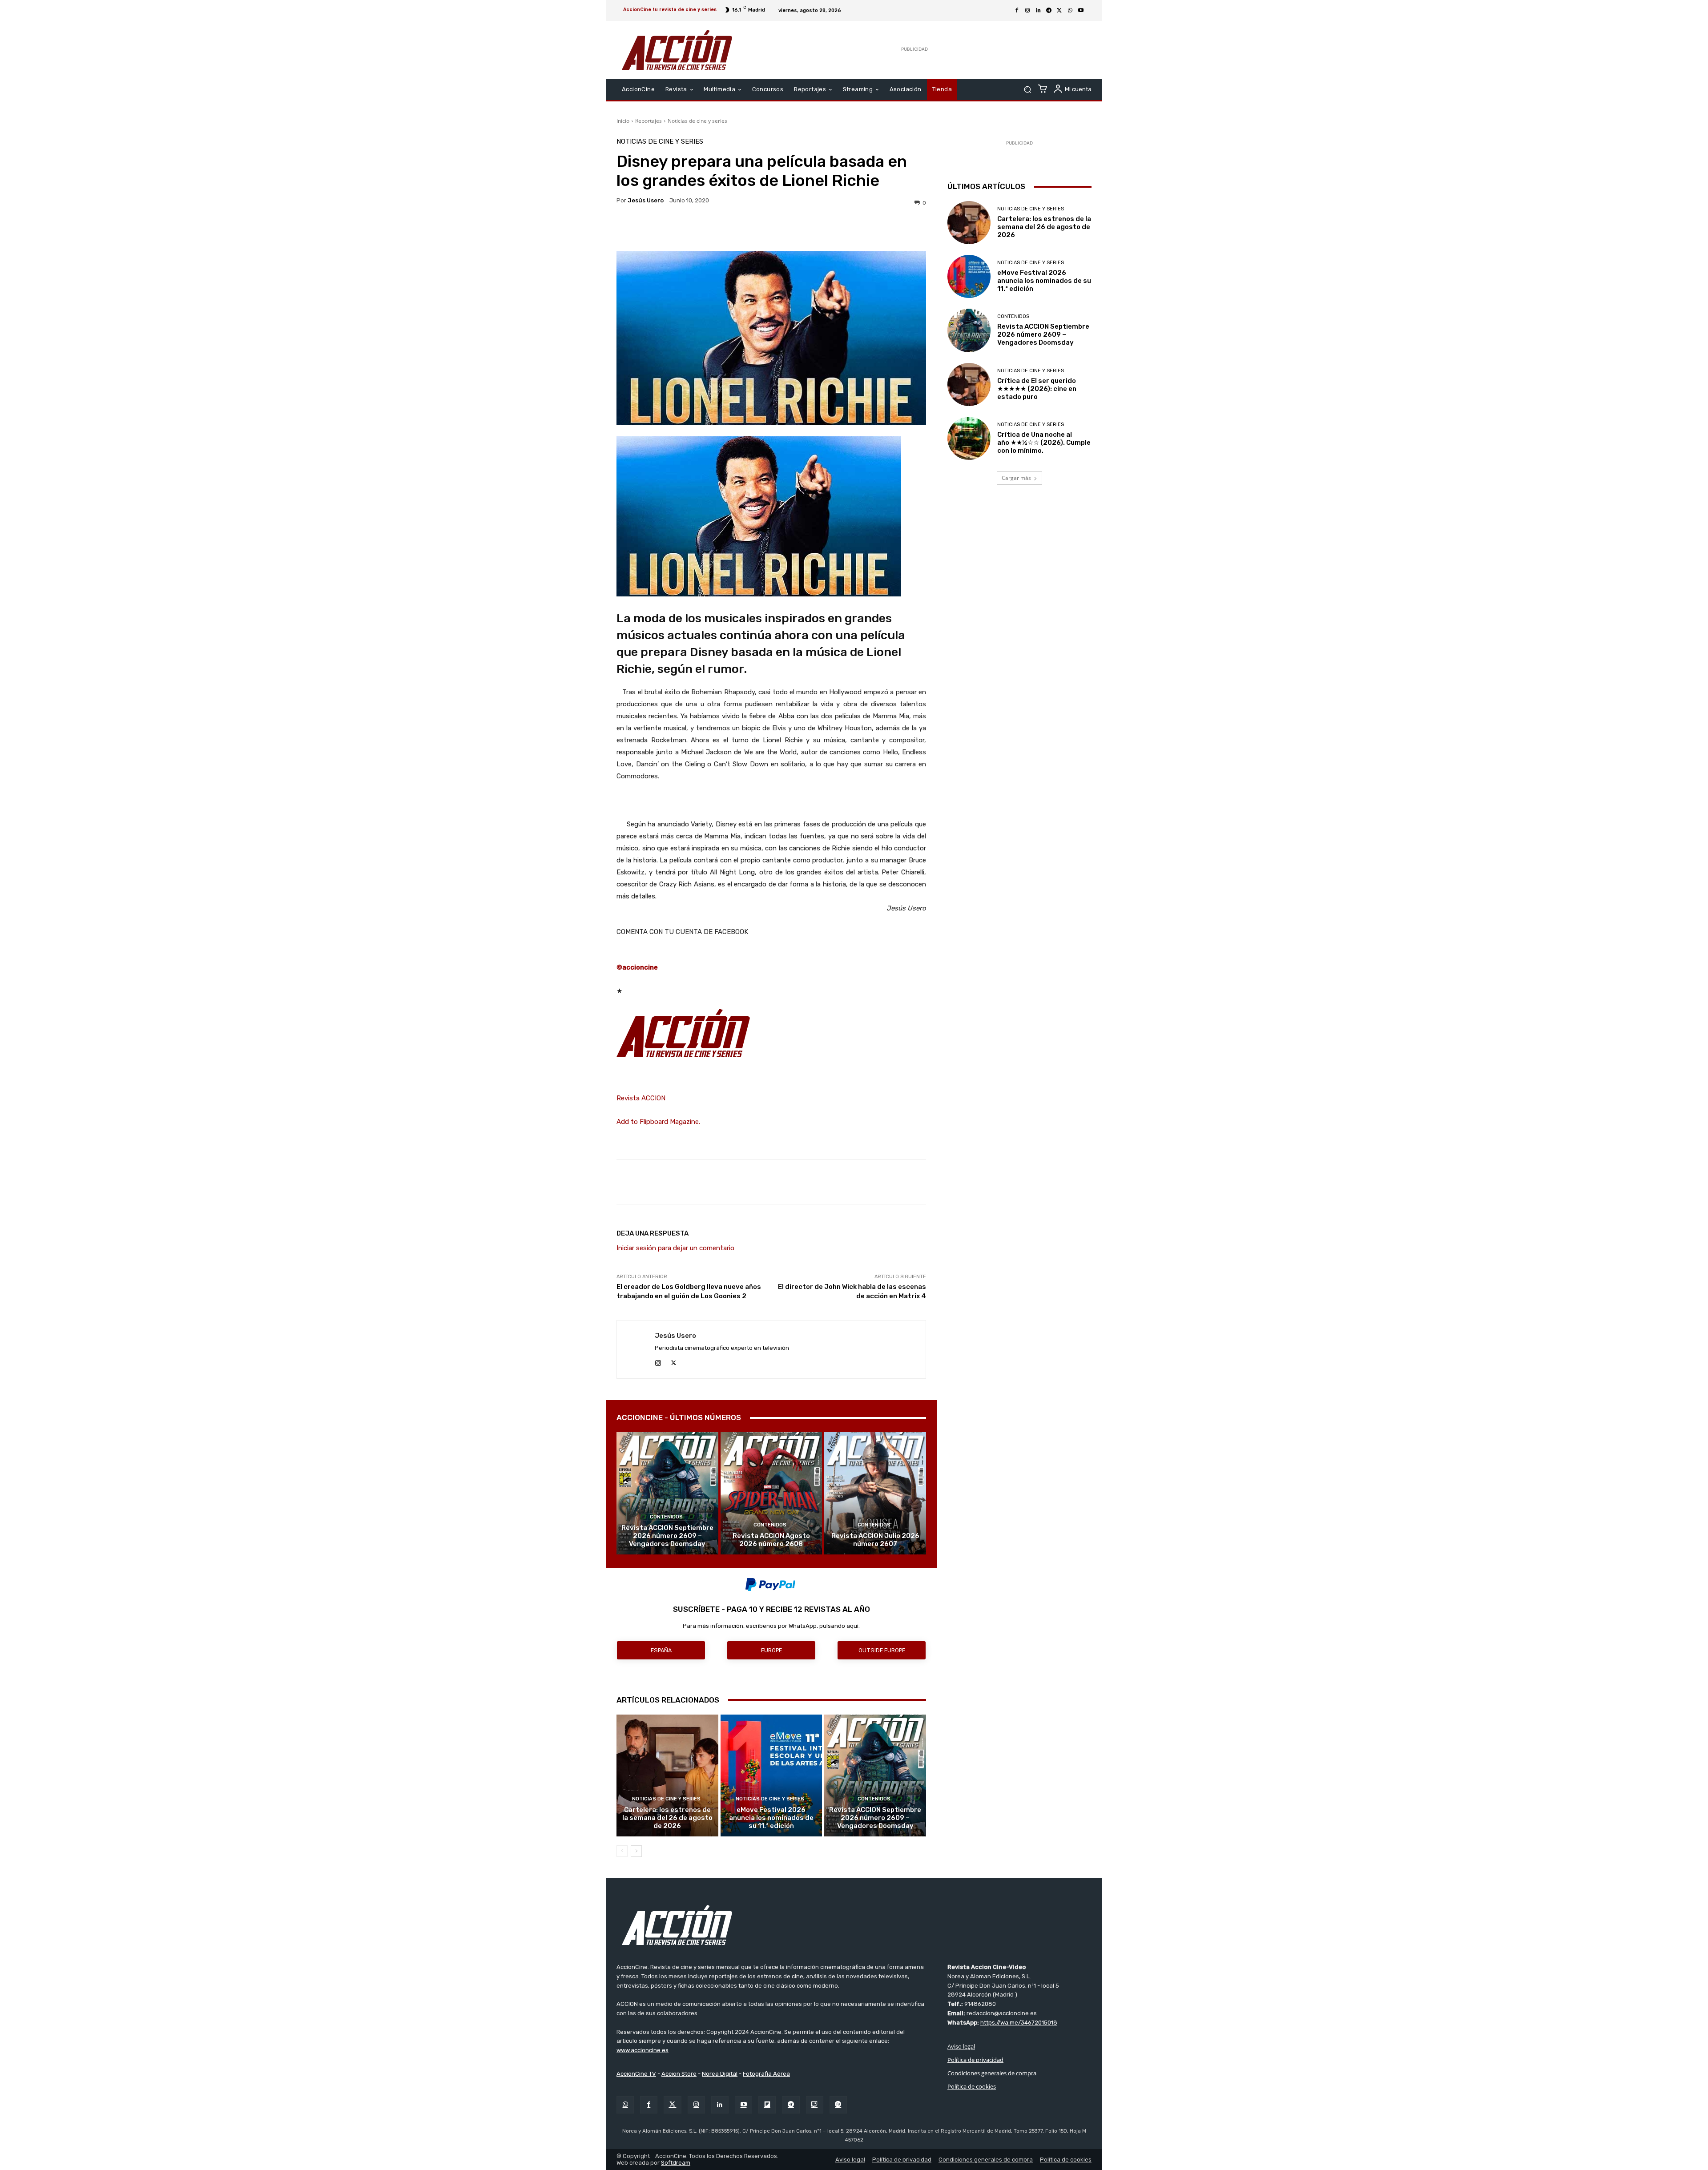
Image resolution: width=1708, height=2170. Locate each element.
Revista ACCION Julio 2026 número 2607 (875, 1540)
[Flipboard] (767, 2105)
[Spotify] (838, 2105)
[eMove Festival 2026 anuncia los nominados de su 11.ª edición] (771, 1775)
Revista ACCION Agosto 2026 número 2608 (771, 1540)
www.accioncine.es (643, 2050)
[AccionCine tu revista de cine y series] (854, 1925)
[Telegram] (1049, 11)
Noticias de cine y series (697, 121)
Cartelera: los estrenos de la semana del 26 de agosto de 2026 (667, 1818)
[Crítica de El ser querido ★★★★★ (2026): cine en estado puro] (969, 384)
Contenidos (666, 1517)
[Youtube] (1081, 11)
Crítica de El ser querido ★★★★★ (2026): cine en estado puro (1037, 389)
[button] (1027, 90)
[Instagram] (1027, 11)
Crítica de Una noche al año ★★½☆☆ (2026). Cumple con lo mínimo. (1044, 443)
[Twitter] (672, 2105)
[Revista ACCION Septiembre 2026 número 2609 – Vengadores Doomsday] (667, 1493)
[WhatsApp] (1070, 11)
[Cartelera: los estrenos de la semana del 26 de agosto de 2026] (667, 1775)
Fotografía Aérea (766, 2074)
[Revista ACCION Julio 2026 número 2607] (875, 1493)
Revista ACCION (641, 1098)
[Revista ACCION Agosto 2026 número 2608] (771, 1493)
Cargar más (1016, 478)
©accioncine (637, 967)
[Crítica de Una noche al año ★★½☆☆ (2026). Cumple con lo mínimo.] (969, 438)
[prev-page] (622, 1851)
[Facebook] (1017, 11)
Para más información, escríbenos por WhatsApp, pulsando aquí (771, 1626)
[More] (849, 229)
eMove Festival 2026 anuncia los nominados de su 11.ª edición (771, 1818)
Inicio (623, 121)
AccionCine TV (636, 2074)
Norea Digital (720, 2074)
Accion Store (679, 2074)
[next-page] (636, 1851)
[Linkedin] (1038, 11)
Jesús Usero (646, 200)
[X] (1059, 11)
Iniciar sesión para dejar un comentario (675, 1248)
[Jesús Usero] (636, 1349)
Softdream (676, 2163)
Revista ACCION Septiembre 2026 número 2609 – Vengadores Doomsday (667, 1536)
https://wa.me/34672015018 (1019, 2023)
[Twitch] (815, 2105)
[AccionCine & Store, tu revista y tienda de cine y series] (677, 50)
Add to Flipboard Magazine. (658, 1122)
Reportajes (649, 121)
